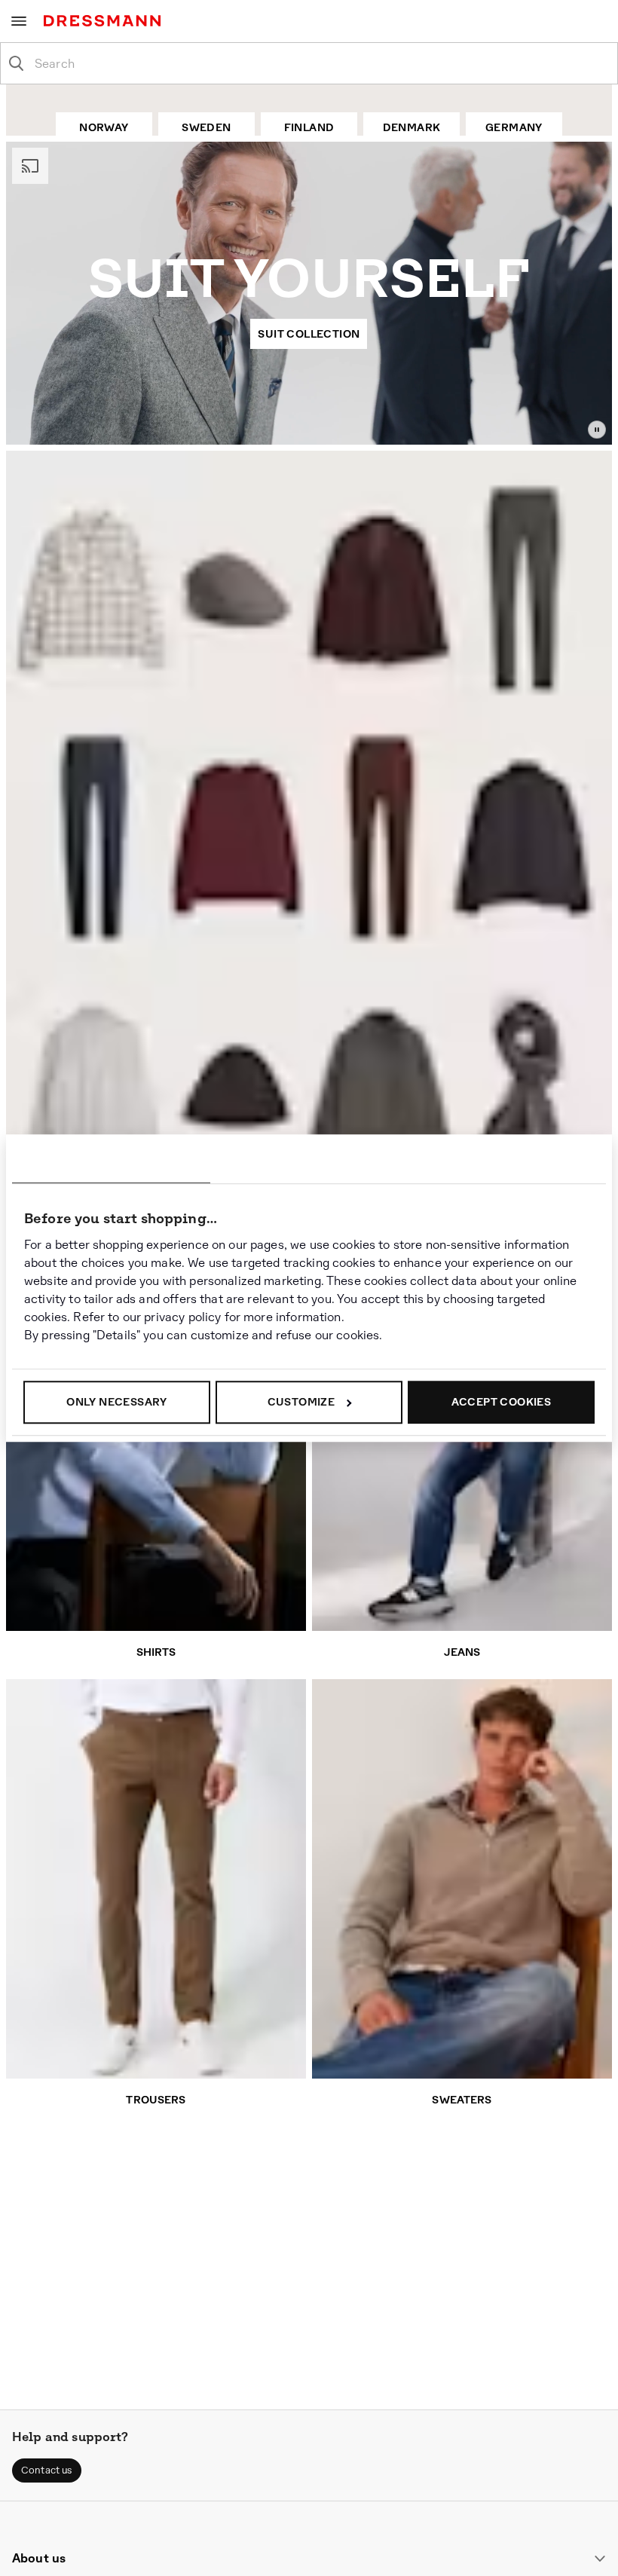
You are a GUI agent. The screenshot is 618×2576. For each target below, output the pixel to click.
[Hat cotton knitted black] (235, 1087)
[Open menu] (19, 21)
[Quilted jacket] (528, 844)
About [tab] (507, 1161)
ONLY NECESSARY (117, 1402)
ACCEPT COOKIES (502, 1402)
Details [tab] (309, 1161)
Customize (301, 1402)
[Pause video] (597, 430)
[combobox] (321, 63)
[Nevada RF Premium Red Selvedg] (84, 839)
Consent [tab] (111, 1161)
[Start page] (105, 21)
